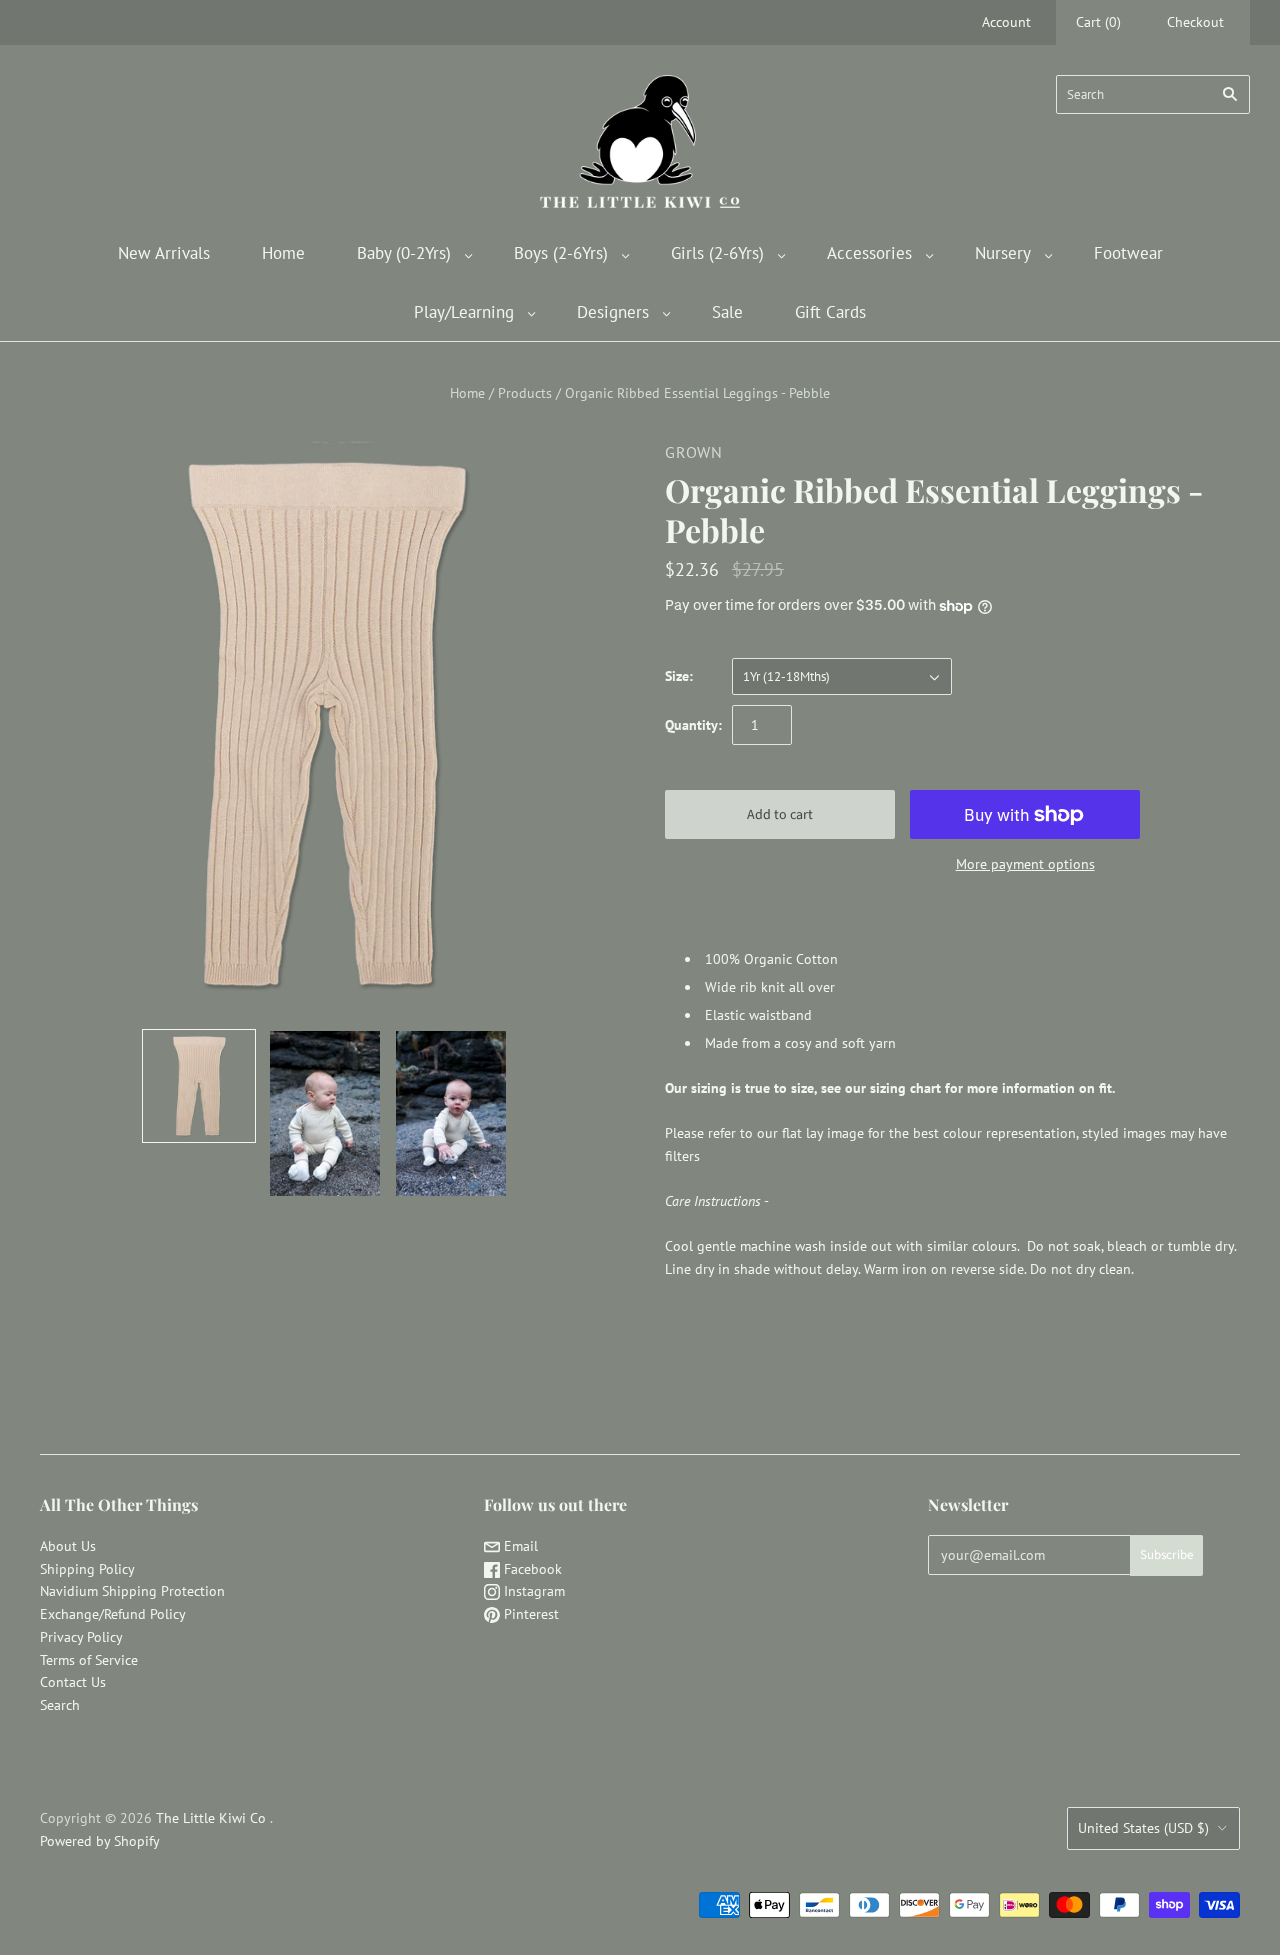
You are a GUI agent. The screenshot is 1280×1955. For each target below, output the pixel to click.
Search (60, 1705)
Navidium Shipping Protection (132, 1591)
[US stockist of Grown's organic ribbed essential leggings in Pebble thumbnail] (199, 1086)
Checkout (1195, 22)
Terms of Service (89, 1660)
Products (525, 393)
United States (1143, 1828)
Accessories (869, 253)
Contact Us (73, 1682)
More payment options (1025, 864)
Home (283, 253)
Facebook (531, 1569)
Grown (694, 452)
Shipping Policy (87, 1569)
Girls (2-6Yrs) (717, 253)
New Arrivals (164, 253)
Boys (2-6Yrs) (561, 253)
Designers (613, 312)
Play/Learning (464, 312)
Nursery (1003, 253)
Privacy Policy (81, 1637)
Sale (727, 312)
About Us (68, 1546)
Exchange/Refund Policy (113, 1614)
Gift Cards (830, 312)
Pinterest (529, 1614)
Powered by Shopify (100, 1841)
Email (519, 1546)
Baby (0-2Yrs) (404, 253)
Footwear (1128, 253)
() (1098, 22)
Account (1006, 22)
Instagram (532, 1591)
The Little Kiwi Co (213, 1818)
